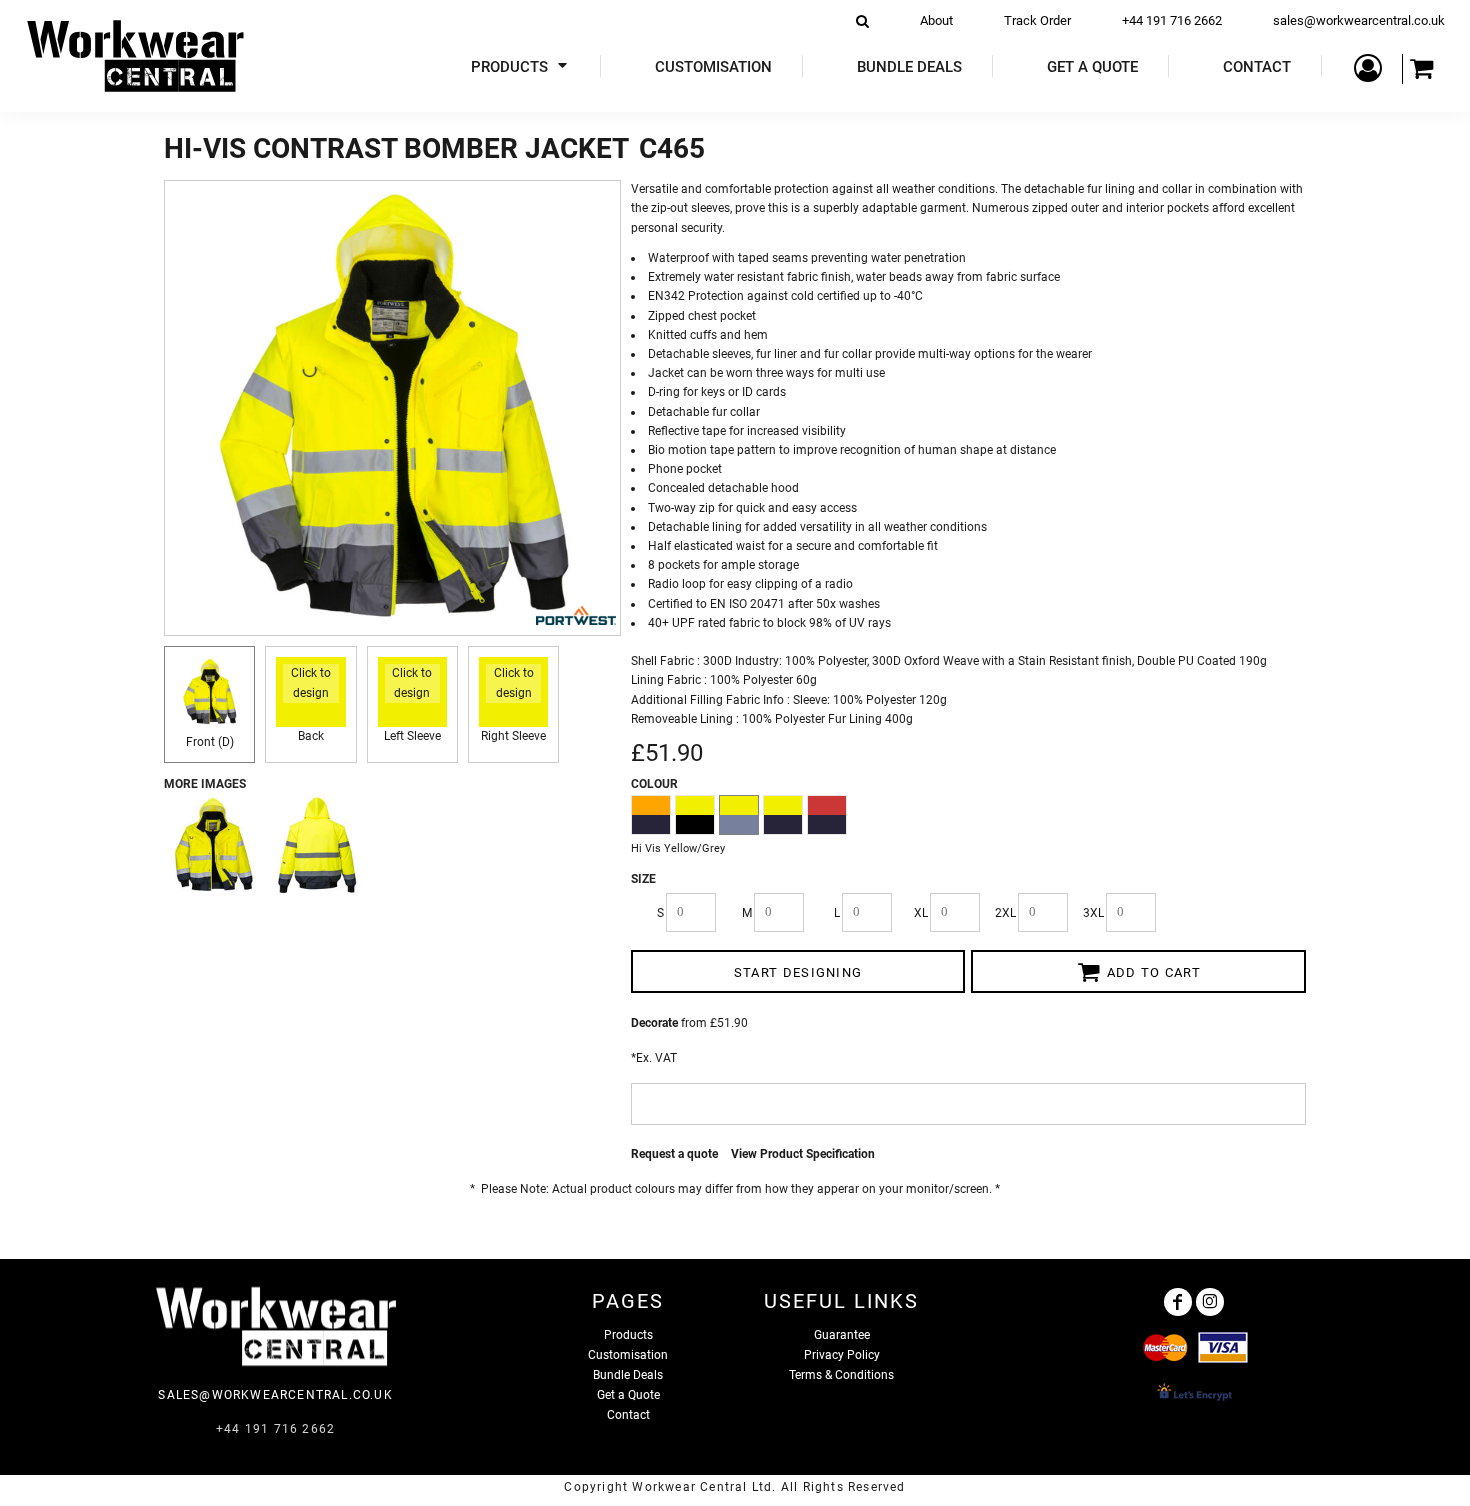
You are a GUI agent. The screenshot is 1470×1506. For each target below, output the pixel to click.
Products (628, 1335)
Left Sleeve (412, 736)
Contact (628, 1415)
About (936, 20)
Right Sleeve (513, 736)
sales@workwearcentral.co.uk (1359, 20)
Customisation (628, 1355)
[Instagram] (1210, 1302)
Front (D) (210, 742)
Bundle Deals (628, 1375)
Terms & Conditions (841, 1375)
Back (311, 736)
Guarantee (842, 1335)
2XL (1005, 913)
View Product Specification (803, 1154)
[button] (521, 66)
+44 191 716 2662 (1172, 20)
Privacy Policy (842, 1355)
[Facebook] (1178, 1302)
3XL (1093, 913)
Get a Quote (628, 1395)
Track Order (1037, 20)
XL (921, 913)
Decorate (654, 1023)
